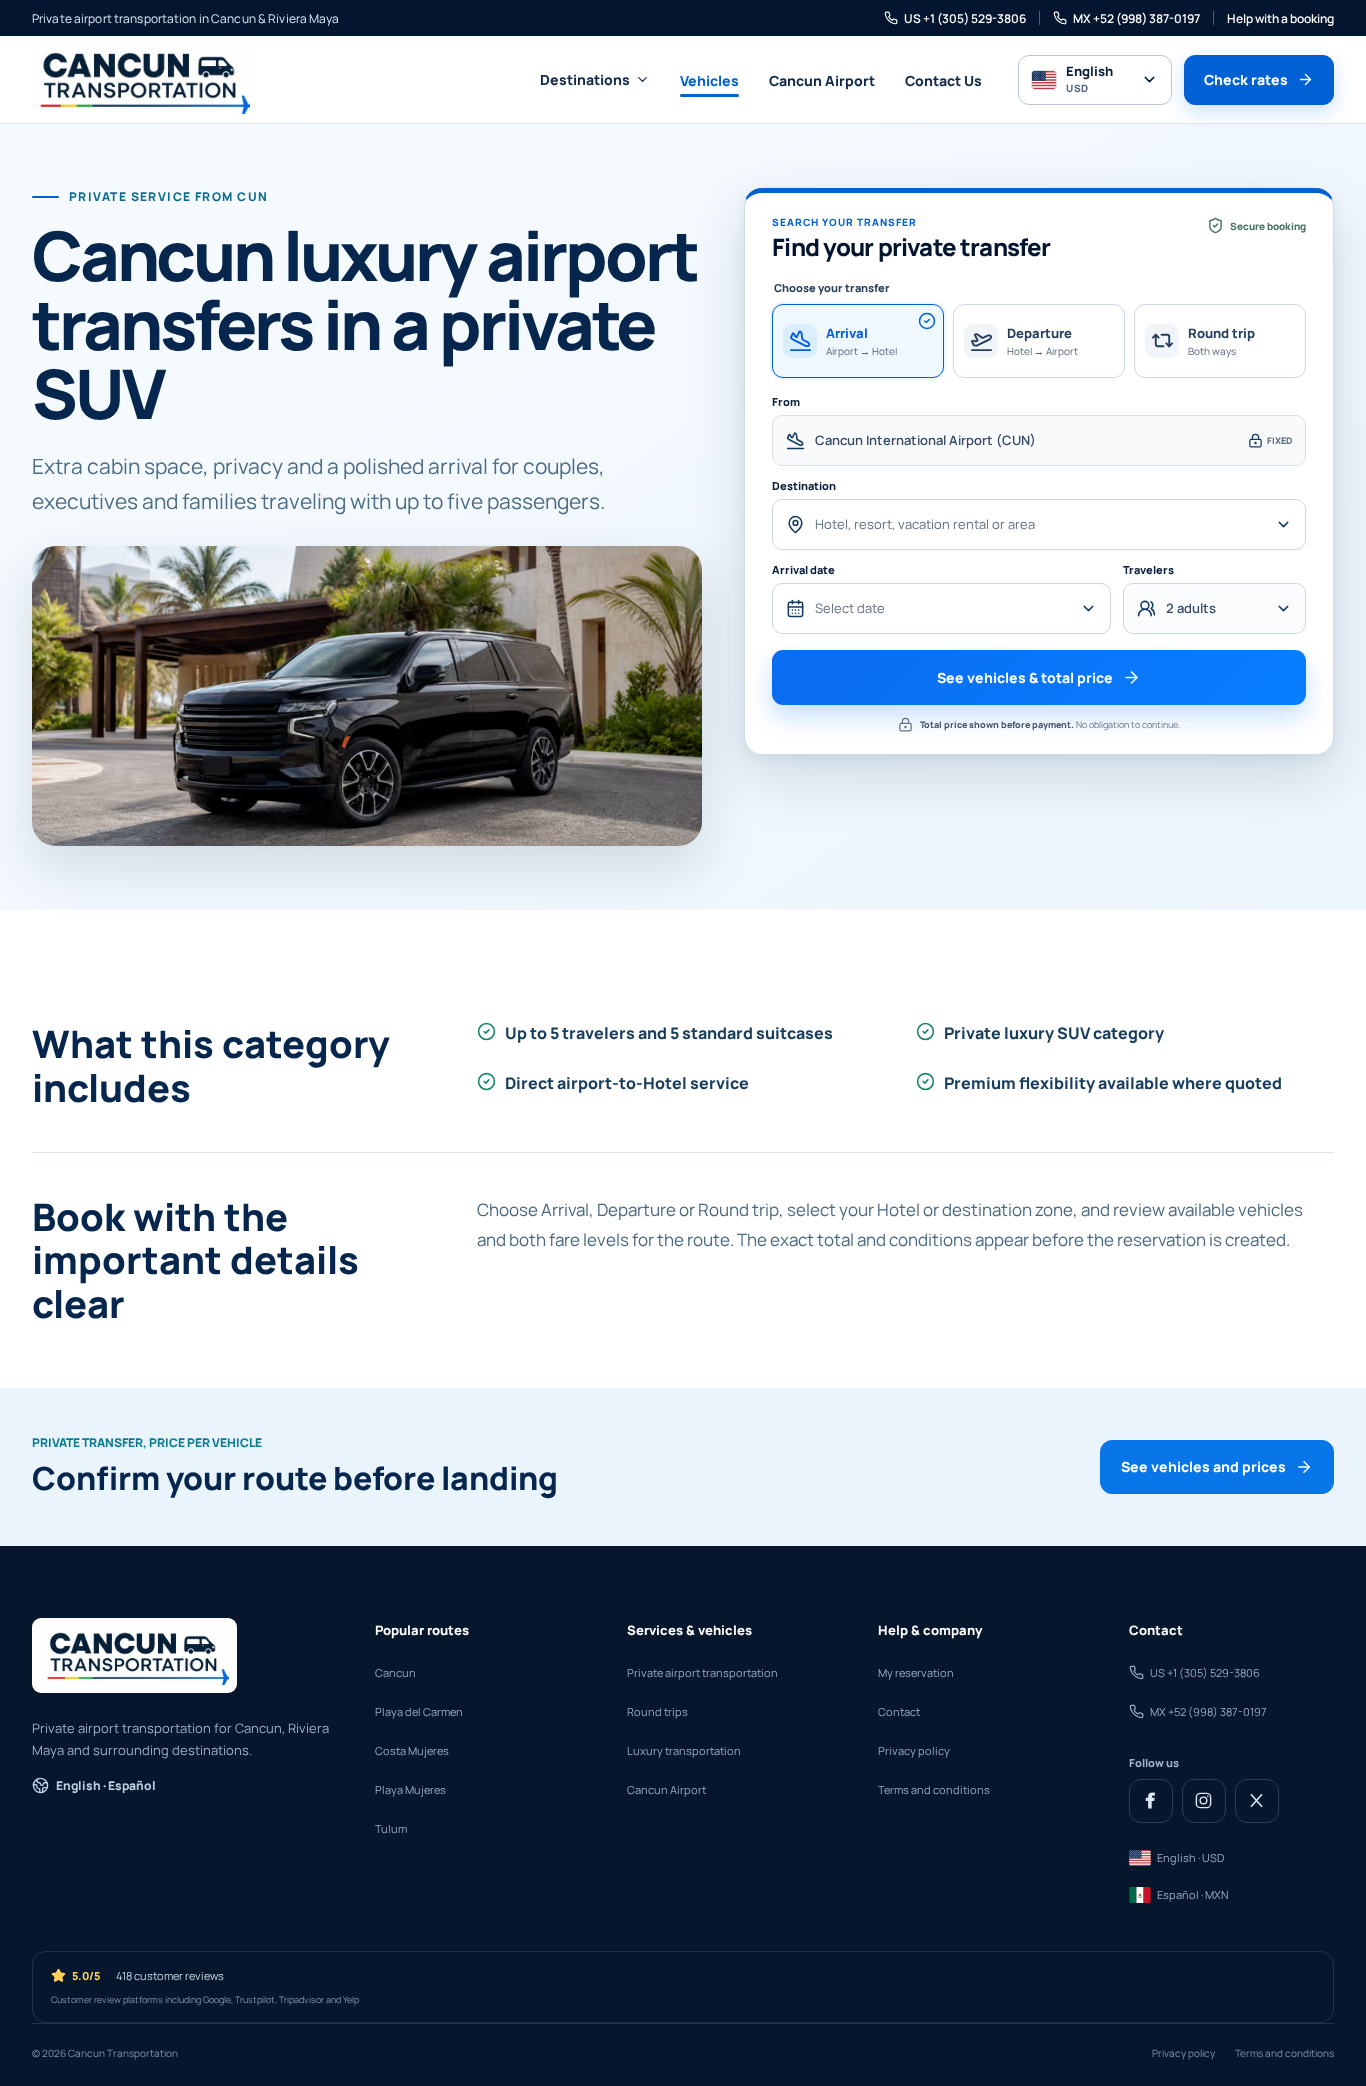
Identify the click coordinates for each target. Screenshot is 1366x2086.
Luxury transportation (684, 1750)
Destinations (585, 79)
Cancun (395, 1672)
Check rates (1246, 79)
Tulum (391, 1828)
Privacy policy (914, 1750)
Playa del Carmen (419, 1711)
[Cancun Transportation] (141, 79)
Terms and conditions (934, 1789)
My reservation (916, 1672)
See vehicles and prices (1203, 1466)
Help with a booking (1280, 18)
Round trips (657, 1711)
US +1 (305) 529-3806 (965, 18)
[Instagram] (1204, 1801)
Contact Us (943, 80)
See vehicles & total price (1025, 677)
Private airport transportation (702, 1672)
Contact (899, 1711)
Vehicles (709, 80)
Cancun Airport (822, 80)
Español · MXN (1193, 1894)
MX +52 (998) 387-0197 (1136, 18)
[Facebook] (1151, 1801)
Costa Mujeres (412, 1750)
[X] (1257, 1801)
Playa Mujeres (410, 1789)
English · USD (1190, 1857)
